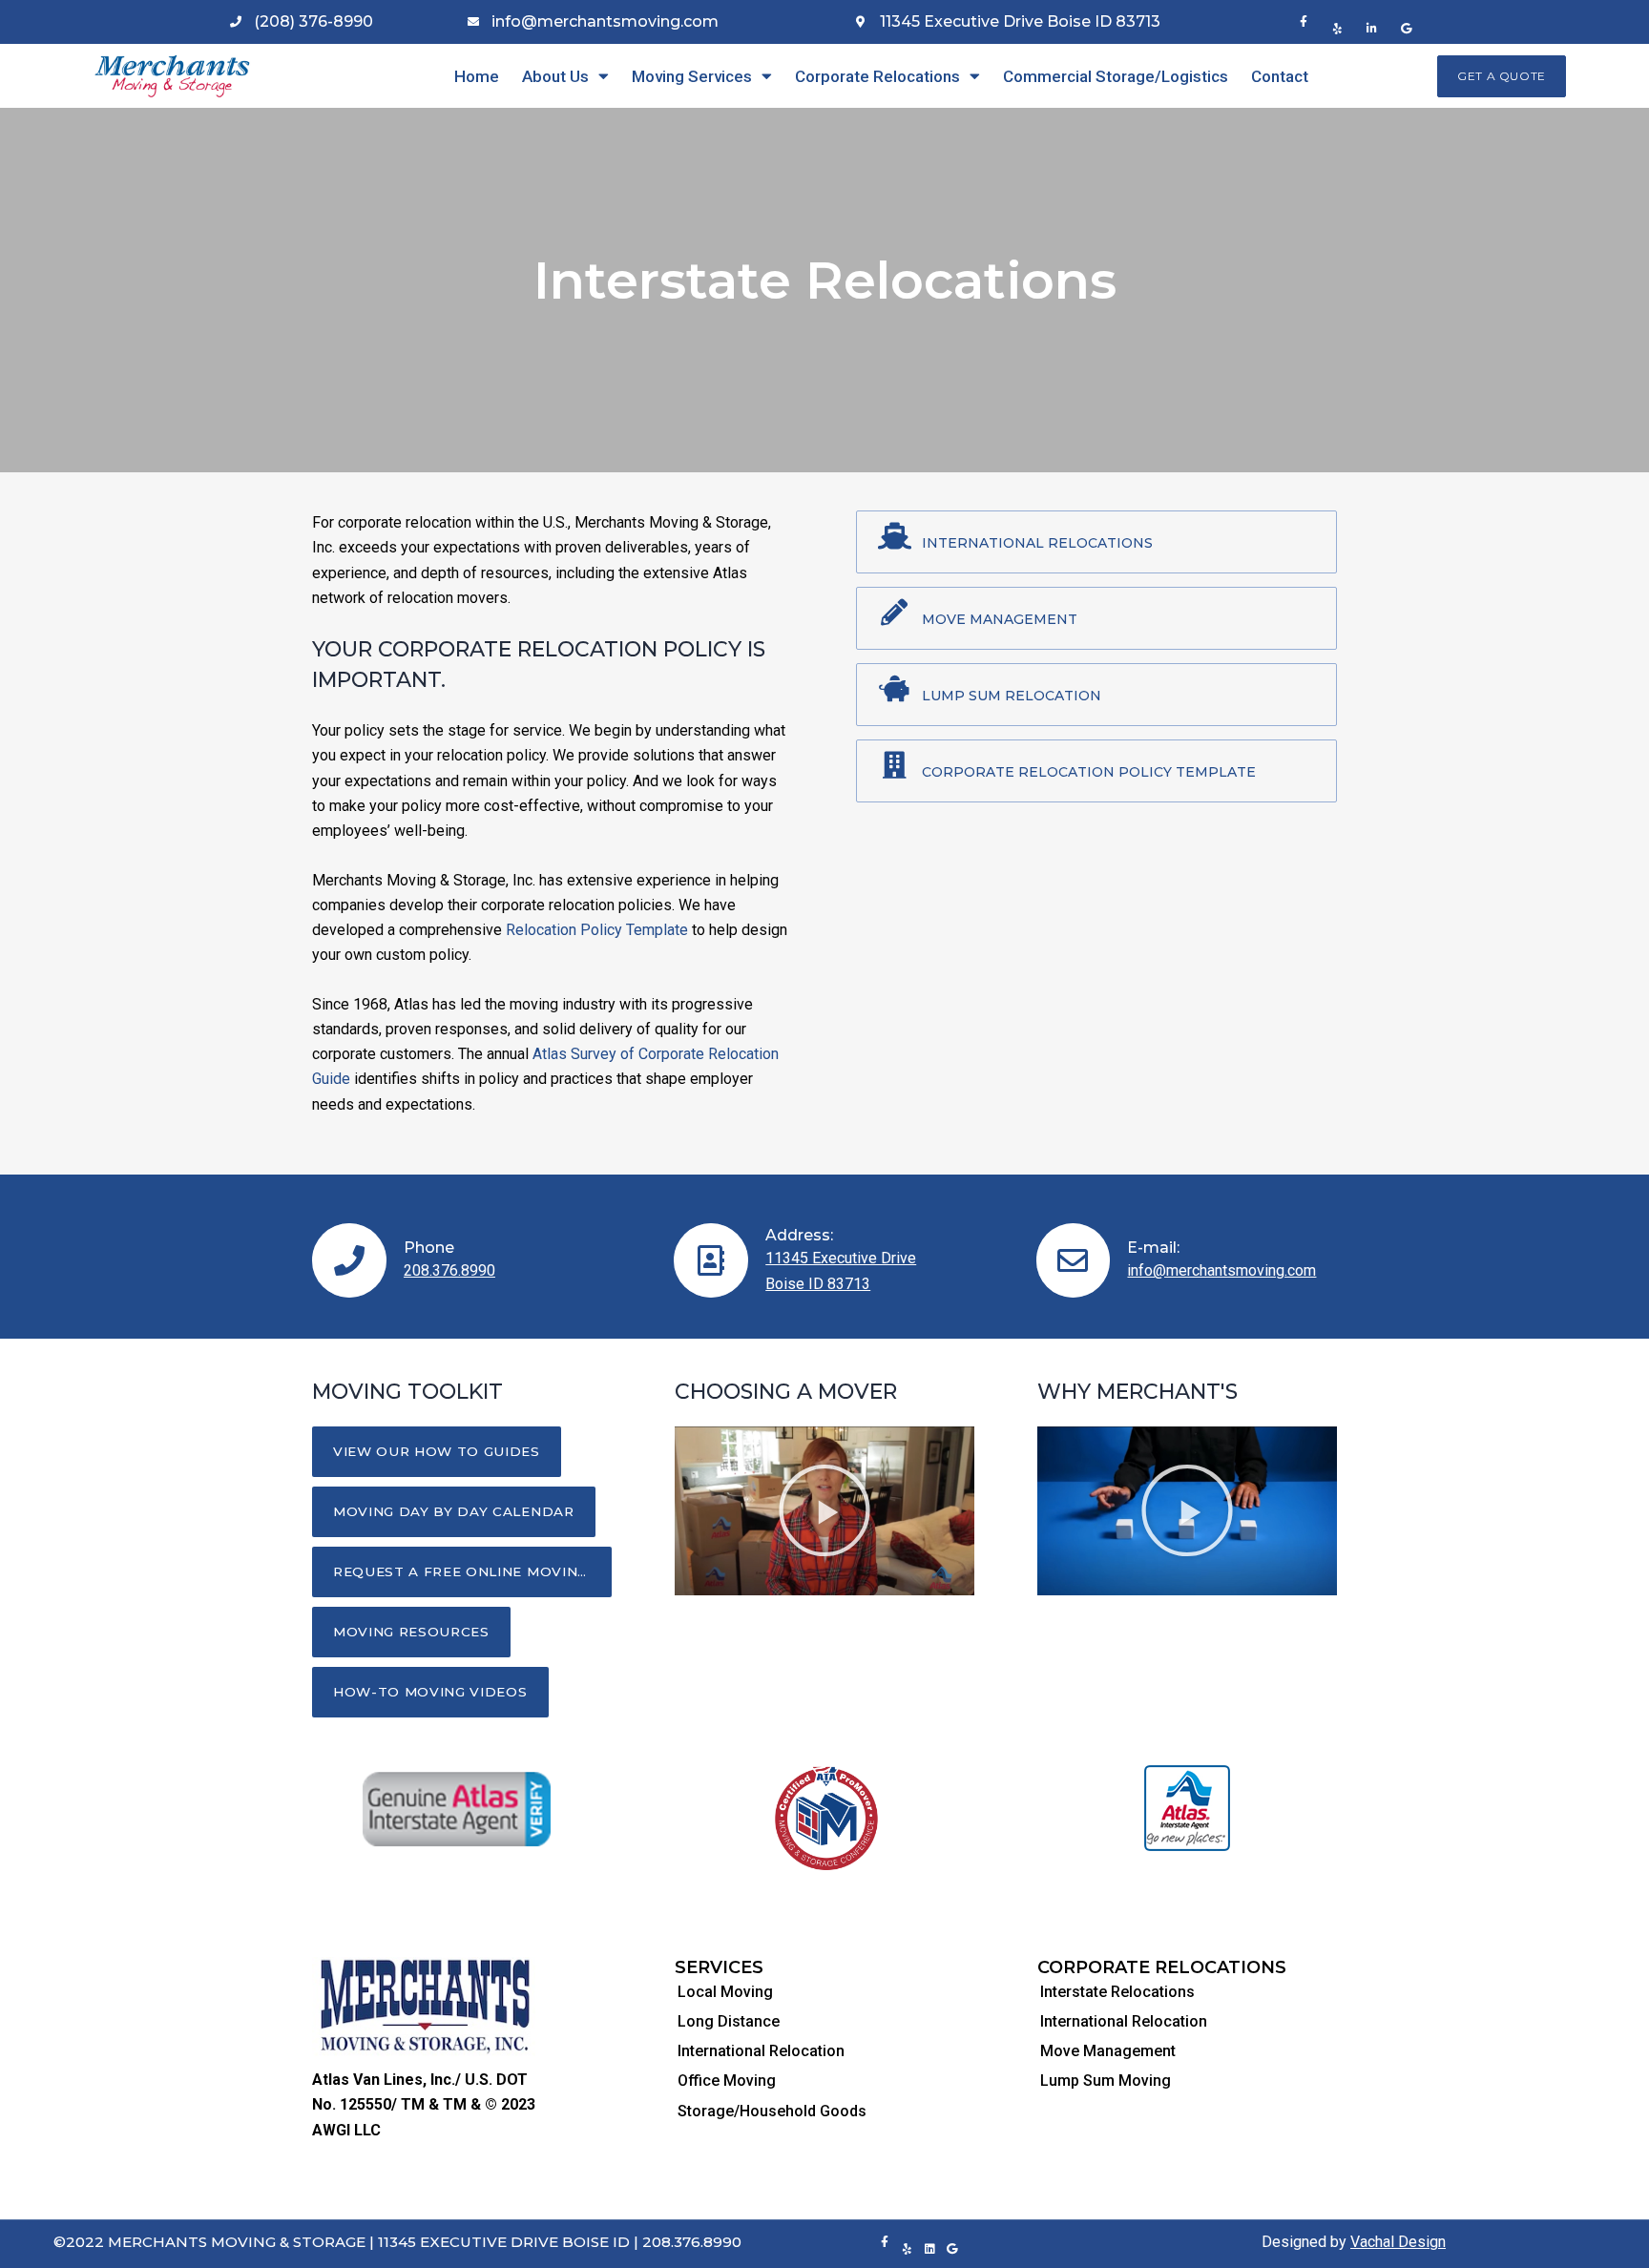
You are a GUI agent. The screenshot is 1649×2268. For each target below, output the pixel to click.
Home (477, 76)
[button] (1502, 76)
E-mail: (1153, 1248)
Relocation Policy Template (597, 930)
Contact (1280, 76)
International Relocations (1037, 543)
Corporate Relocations (877, 76)
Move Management (1000, 619)
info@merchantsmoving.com (1221, 1270)
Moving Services (692, 76)
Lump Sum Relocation (1012, 696)
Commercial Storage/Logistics (1116, 76)
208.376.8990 (449, 1270)
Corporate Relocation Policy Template (1089, 772)
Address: (799, 1235)
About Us (555, 76)
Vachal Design (1398, 2242)
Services (719, 1967)
